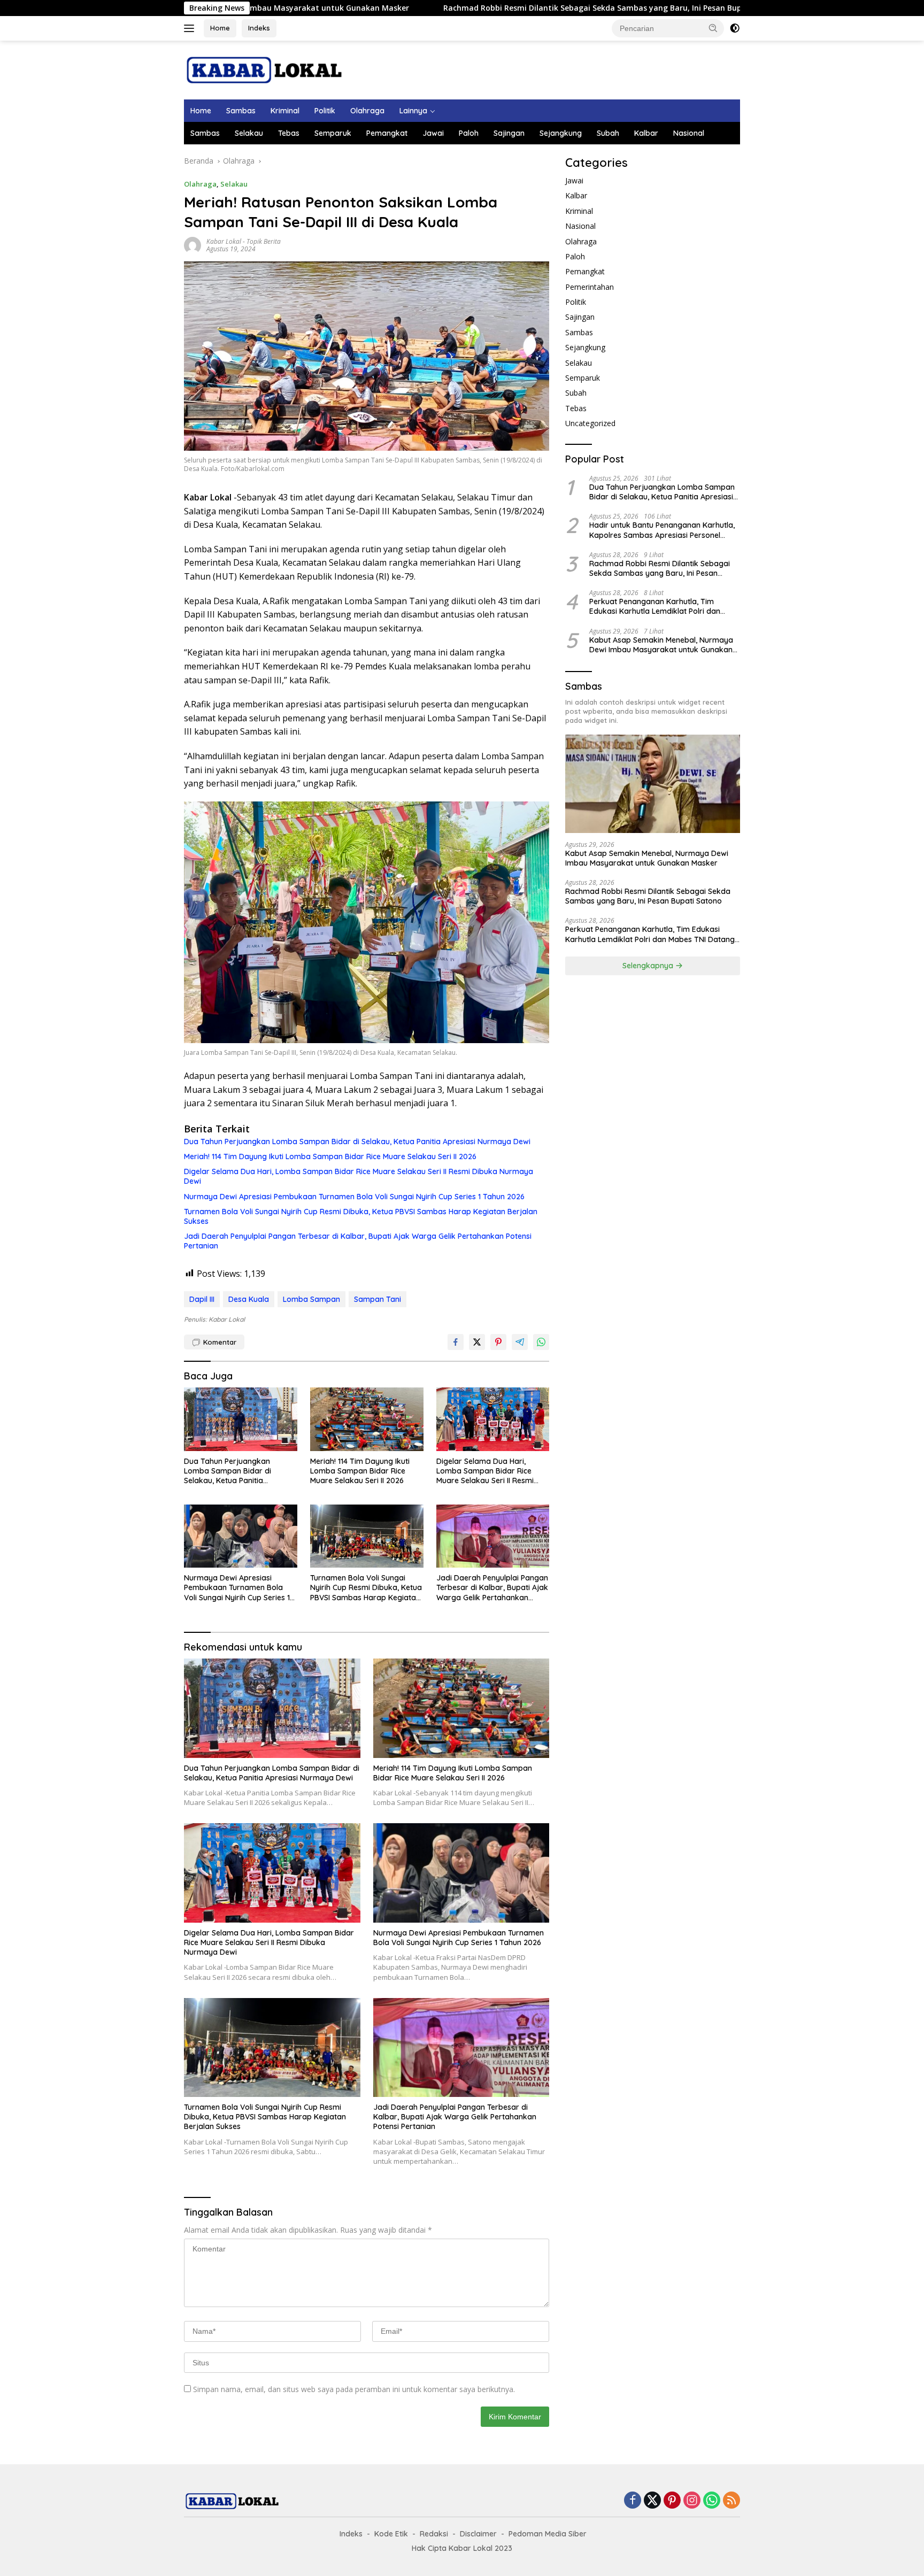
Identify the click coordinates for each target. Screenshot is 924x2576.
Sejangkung (561, 133)
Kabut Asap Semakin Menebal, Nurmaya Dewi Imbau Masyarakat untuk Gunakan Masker (661, 645)
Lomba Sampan (311, 1299)
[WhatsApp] (712, 2501)
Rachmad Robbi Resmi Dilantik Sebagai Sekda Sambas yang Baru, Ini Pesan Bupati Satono (460, 8)
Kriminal (285, 111)
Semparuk (333, 133)
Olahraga (367, 111)
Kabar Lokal (224, 241)
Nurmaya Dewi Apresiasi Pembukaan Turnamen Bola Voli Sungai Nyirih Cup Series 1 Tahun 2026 (354, 1197)
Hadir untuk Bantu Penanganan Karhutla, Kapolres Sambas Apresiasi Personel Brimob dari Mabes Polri (662, 530)
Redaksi (434, 2534)
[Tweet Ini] (477, 1342)
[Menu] (191, 28)
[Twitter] (652, 2501)
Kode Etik (391, 2534)
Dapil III (202, 1299)
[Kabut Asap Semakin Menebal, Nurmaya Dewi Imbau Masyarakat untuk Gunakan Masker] (653, 784)
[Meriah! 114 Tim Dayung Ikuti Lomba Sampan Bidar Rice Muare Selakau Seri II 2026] (367, 1419)
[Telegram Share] (520, 1342)
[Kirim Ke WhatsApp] (541, 1342)
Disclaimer (478, 2534)
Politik (325, 111)
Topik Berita (264, 241)
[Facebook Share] (456, 1342)
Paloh (469, 133)
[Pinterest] (672, 2501)
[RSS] (731, 2501)
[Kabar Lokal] (264, 69)
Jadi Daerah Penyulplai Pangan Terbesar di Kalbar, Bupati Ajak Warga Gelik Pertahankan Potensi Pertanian (358, 1241)
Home (220, 28)
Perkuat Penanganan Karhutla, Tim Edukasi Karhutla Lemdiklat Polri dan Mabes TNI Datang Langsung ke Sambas (662, 606)
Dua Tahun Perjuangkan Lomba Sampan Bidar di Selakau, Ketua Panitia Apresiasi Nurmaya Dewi (357, 1142)
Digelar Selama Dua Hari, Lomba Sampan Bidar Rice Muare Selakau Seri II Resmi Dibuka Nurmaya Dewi (359, 1176)
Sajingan (509, 133)
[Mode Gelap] (735, 28)
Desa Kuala (249, 1299)
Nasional (689, 133)
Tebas (289, 133)
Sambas (241, 111)
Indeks (259, 28)
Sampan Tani (378, 1299)
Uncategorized (590, 423)
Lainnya (413, 111)
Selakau (249, 133)
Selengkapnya (649, 966)
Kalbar (646, 133)
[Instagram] (692, 2501)
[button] (713, 28)
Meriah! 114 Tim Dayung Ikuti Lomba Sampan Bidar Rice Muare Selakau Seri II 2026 (330, 1156)
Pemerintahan (590, 287)
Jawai (433, 133)
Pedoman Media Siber (548, 2534)
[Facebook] (633, 2501)
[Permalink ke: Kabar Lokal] (192, 245)
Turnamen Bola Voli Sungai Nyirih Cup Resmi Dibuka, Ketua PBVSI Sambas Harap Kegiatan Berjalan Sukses (361, 1216)
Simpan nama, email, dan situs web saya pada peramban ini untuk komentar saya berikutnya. (354, 2389)
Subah (608, 133)
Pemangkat (387, 133)
